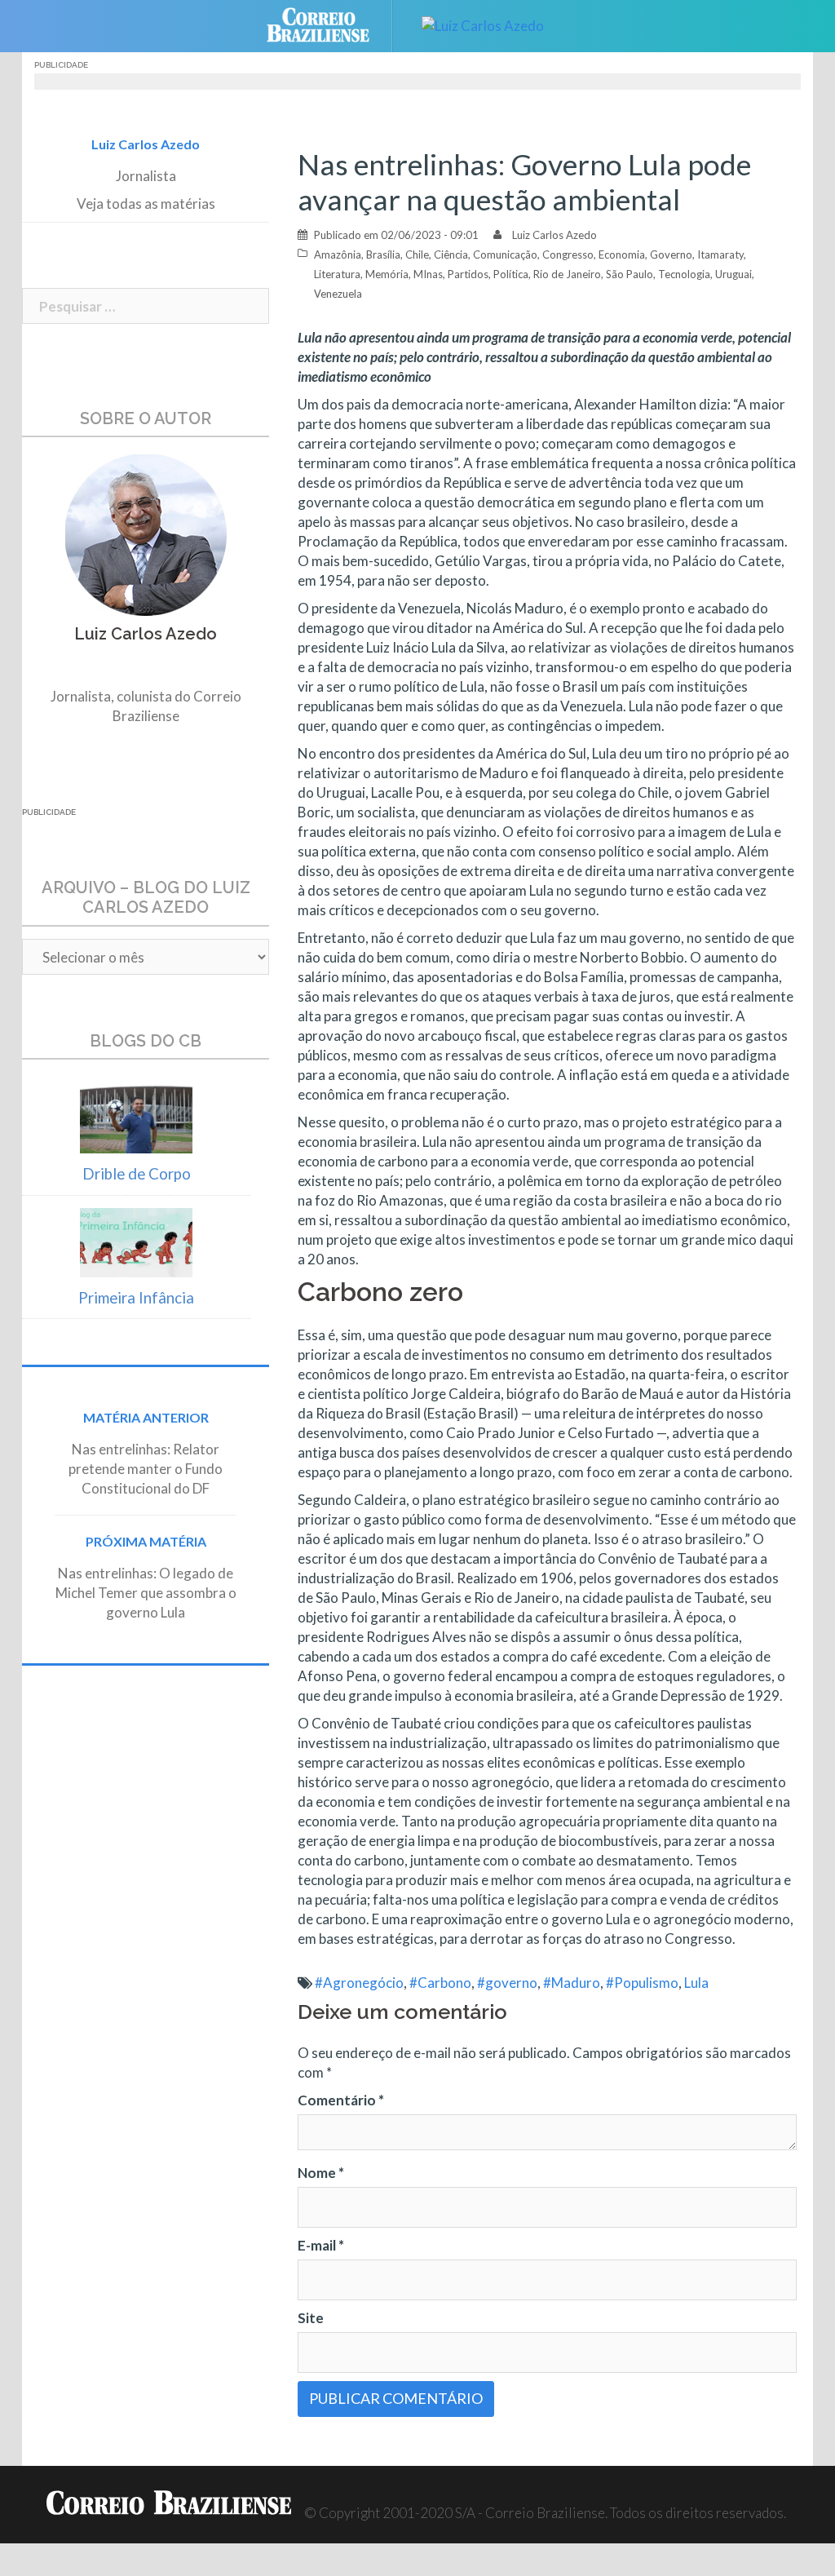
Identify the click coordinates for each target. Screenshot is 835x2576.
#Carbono (440, 1983)
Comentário (341, 2100)
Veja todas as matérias (146, 204)
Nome (321, 2173)
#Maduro (572, 1983)
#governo (507, 1983)
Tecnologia (684, 274)
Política (511, 274)
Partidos (468, 274)
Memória (387, 274)
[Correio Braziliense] (331, 24)
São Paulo (630, 274)
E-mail (321, 2245)
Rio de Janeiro (567, 274)
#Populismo (642, 1983)
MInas (428, 274)
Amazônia (338, 255)
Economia (622, 255)
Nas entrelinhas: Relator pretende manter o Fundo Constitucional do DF (146, 1469)
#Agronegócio (359, 1983)
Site (311, 2318)
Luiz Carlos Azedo (554, 235)
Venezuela (338, 294)
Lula (696, 1983)
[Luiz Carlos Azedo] (483, 24)
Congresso (568, 255)
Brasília (383, 255)
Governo (671, 255)
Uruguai (733, 274)
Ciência (451, 255)
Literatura (337, 274)
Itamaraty (720, 255)
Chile (417, 255)
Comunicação (505, 255)
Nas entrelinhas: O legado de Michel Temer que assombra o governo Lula (146, 1593)
